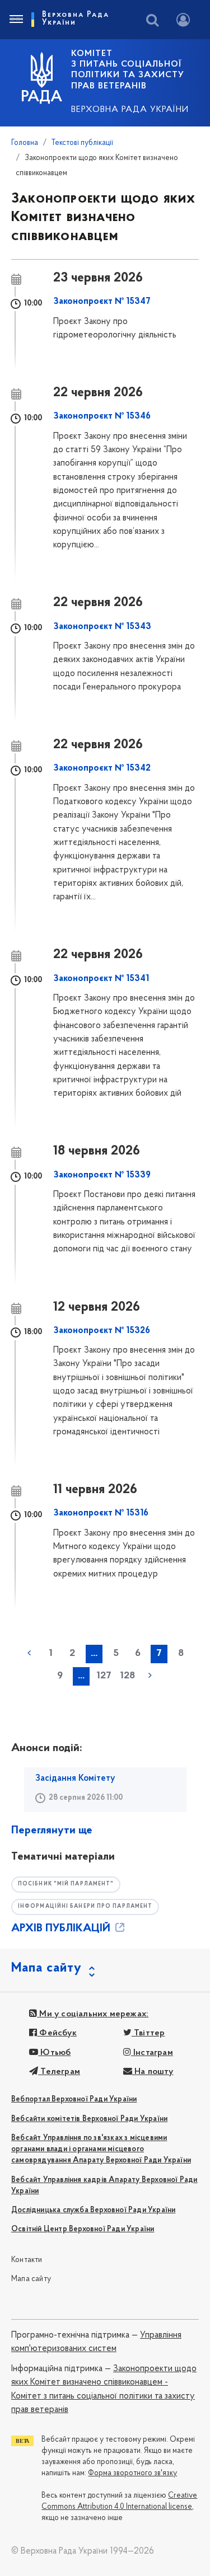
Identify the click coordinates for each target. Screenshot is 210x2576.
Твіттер (148, 2033)
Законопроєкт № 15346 (102, 416)
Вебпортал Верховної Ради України (74, 2099)
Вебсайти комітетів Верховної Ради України (89, 2119)
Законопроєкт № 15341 (101, 979)
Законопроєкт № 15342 (102, 768)
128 (127, 1676)
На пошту (153, 2072)
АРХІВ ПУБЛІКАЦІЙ (62, 1929)
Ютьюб (54, 2053)
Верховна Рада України (130, 110)
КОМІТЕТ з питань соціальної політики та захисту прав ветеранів (128, 70)
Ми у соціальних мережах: (93, 2014)
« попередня (29, 1653)
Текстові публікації (82, 143)
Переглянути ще (52, 1831)
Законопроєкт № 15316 (101, 1513)
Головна (25, 143)
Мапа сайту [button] (46, 1968)
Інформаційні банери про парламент (85, 1906)
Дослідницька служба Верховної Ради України (93, 2210)
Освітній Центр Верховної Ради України (83, 2229)
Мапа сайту (31, 2279)
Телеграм (59, 2072)
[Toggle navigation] (16, 20)
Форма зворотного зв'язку (132, 2473)
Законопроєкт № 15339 (102, 1175)
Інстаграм (152, 2053)
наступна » (150, 1676)
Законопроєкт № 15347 (102, 302)
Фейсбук (57, 2033)
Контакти (27, 2260)
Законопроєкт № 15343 (102, 627)
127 (104, 1676)
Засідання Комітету (75, 1779)
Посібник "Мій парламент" (66, 1884)
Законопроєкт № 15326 (102, 1331)
